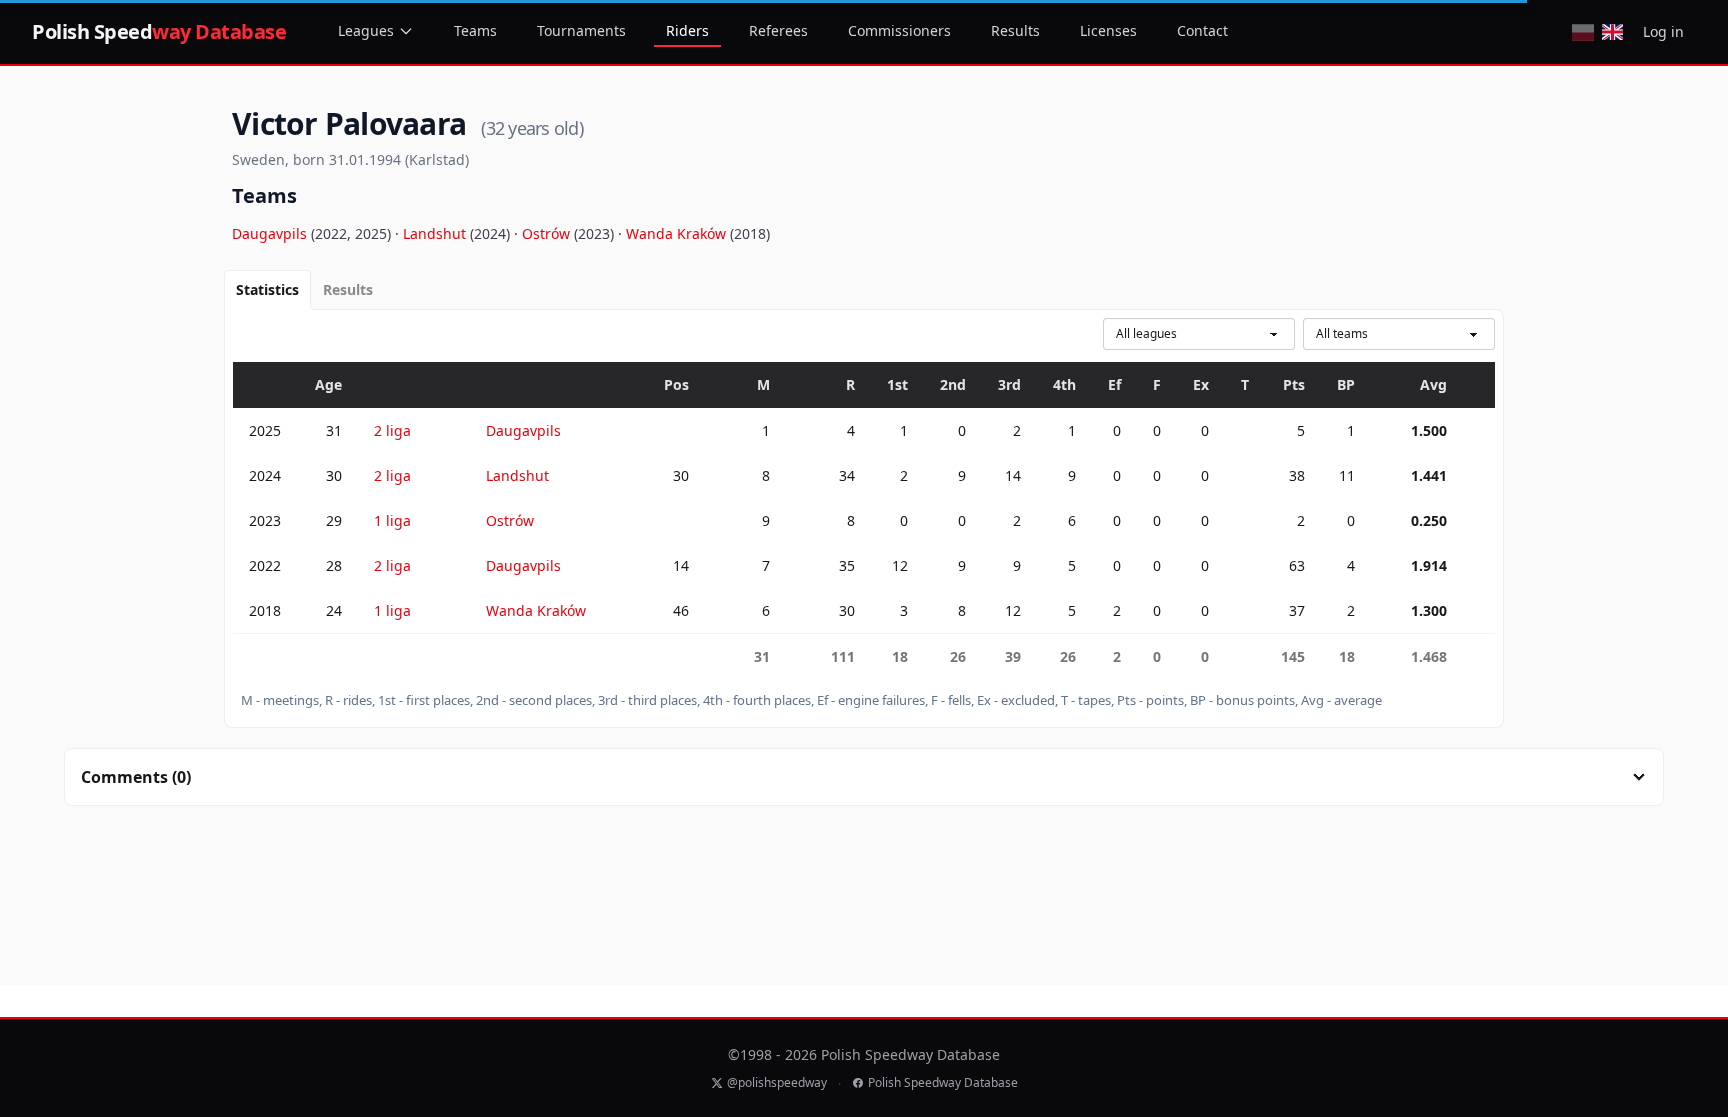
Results (1015, 30)
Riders (687, 30)
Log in (1663, 31)
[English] (1612, 32)
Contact (1202, 30)
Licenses (1108, 30)
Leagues (366, 30)
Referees (778, 30)
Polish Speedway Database (943, 1083)
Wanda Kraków (678, 233)
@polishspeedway (777, 1083)
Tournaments (581, 30)
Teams (475, 30)
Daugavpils (271, 233)
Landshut (436, 233)
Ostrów (548, 233)
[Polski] (1582, 32)
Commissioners (899, 30)
